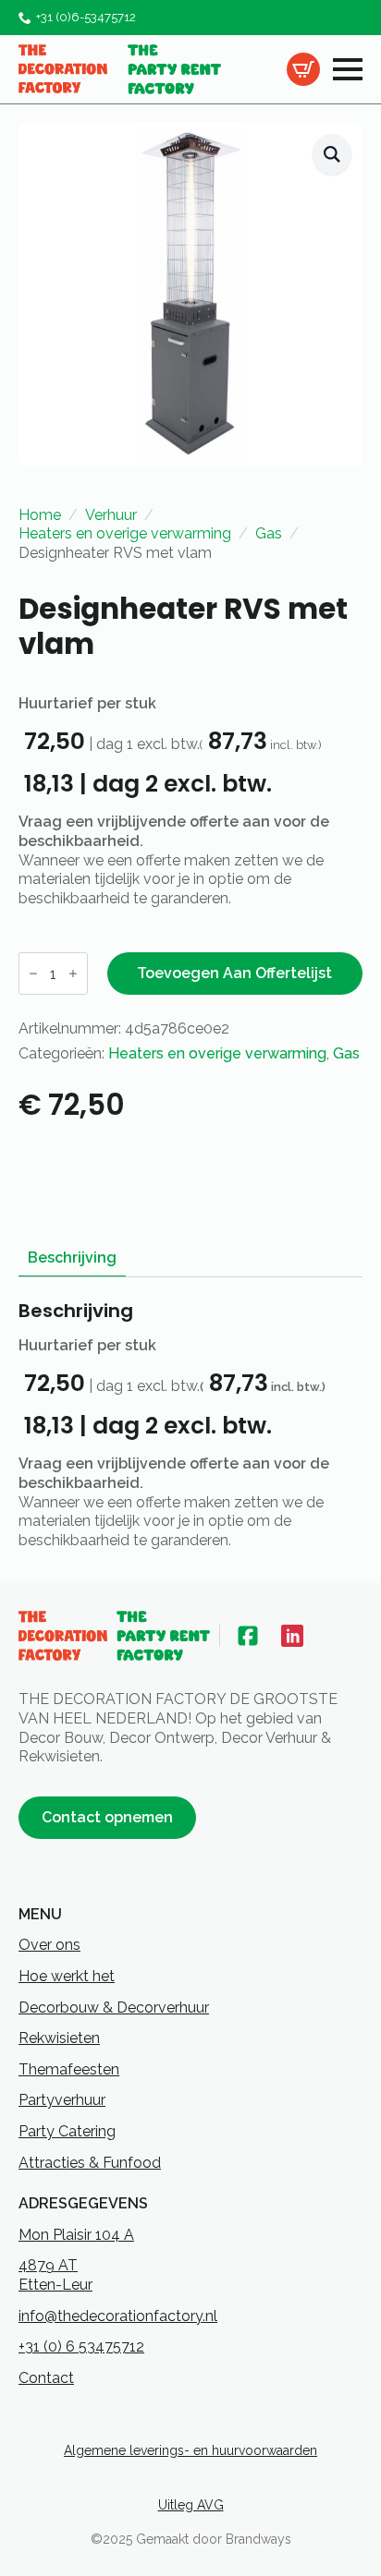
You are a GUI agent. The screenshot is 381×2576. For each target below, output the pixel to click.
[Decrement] (33, 974)
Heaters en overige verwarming (125, 533)
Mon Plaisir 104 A (76, 2235)
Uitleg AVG (191, 2505)
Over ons (49, 1945)
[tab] (72, 1258)
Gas (269, 533)
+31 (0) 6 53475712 (81, 2346)
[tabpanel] (190, 1425)
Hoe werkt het (67, 1976)
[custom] (248, 1636)
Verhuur (111, 515)
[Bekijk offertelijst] (303, 69)
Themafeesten (69, 2069)
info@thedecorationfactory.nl (118, 2316)
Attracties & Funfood (90, 2163)
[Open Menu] (348, 69)
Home (40, 515)
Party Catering (67, 2131)
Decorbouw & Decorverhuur (114, 2008)
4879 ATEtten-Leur (55, 2275)
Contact (46, 2378)
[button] (332, 155)
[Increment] (73, 974)
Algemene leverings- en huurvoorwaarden (190, 2450)
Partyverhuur (62, 2100)
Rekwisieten (59, 2038)
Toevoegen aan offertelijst (234, 973)
